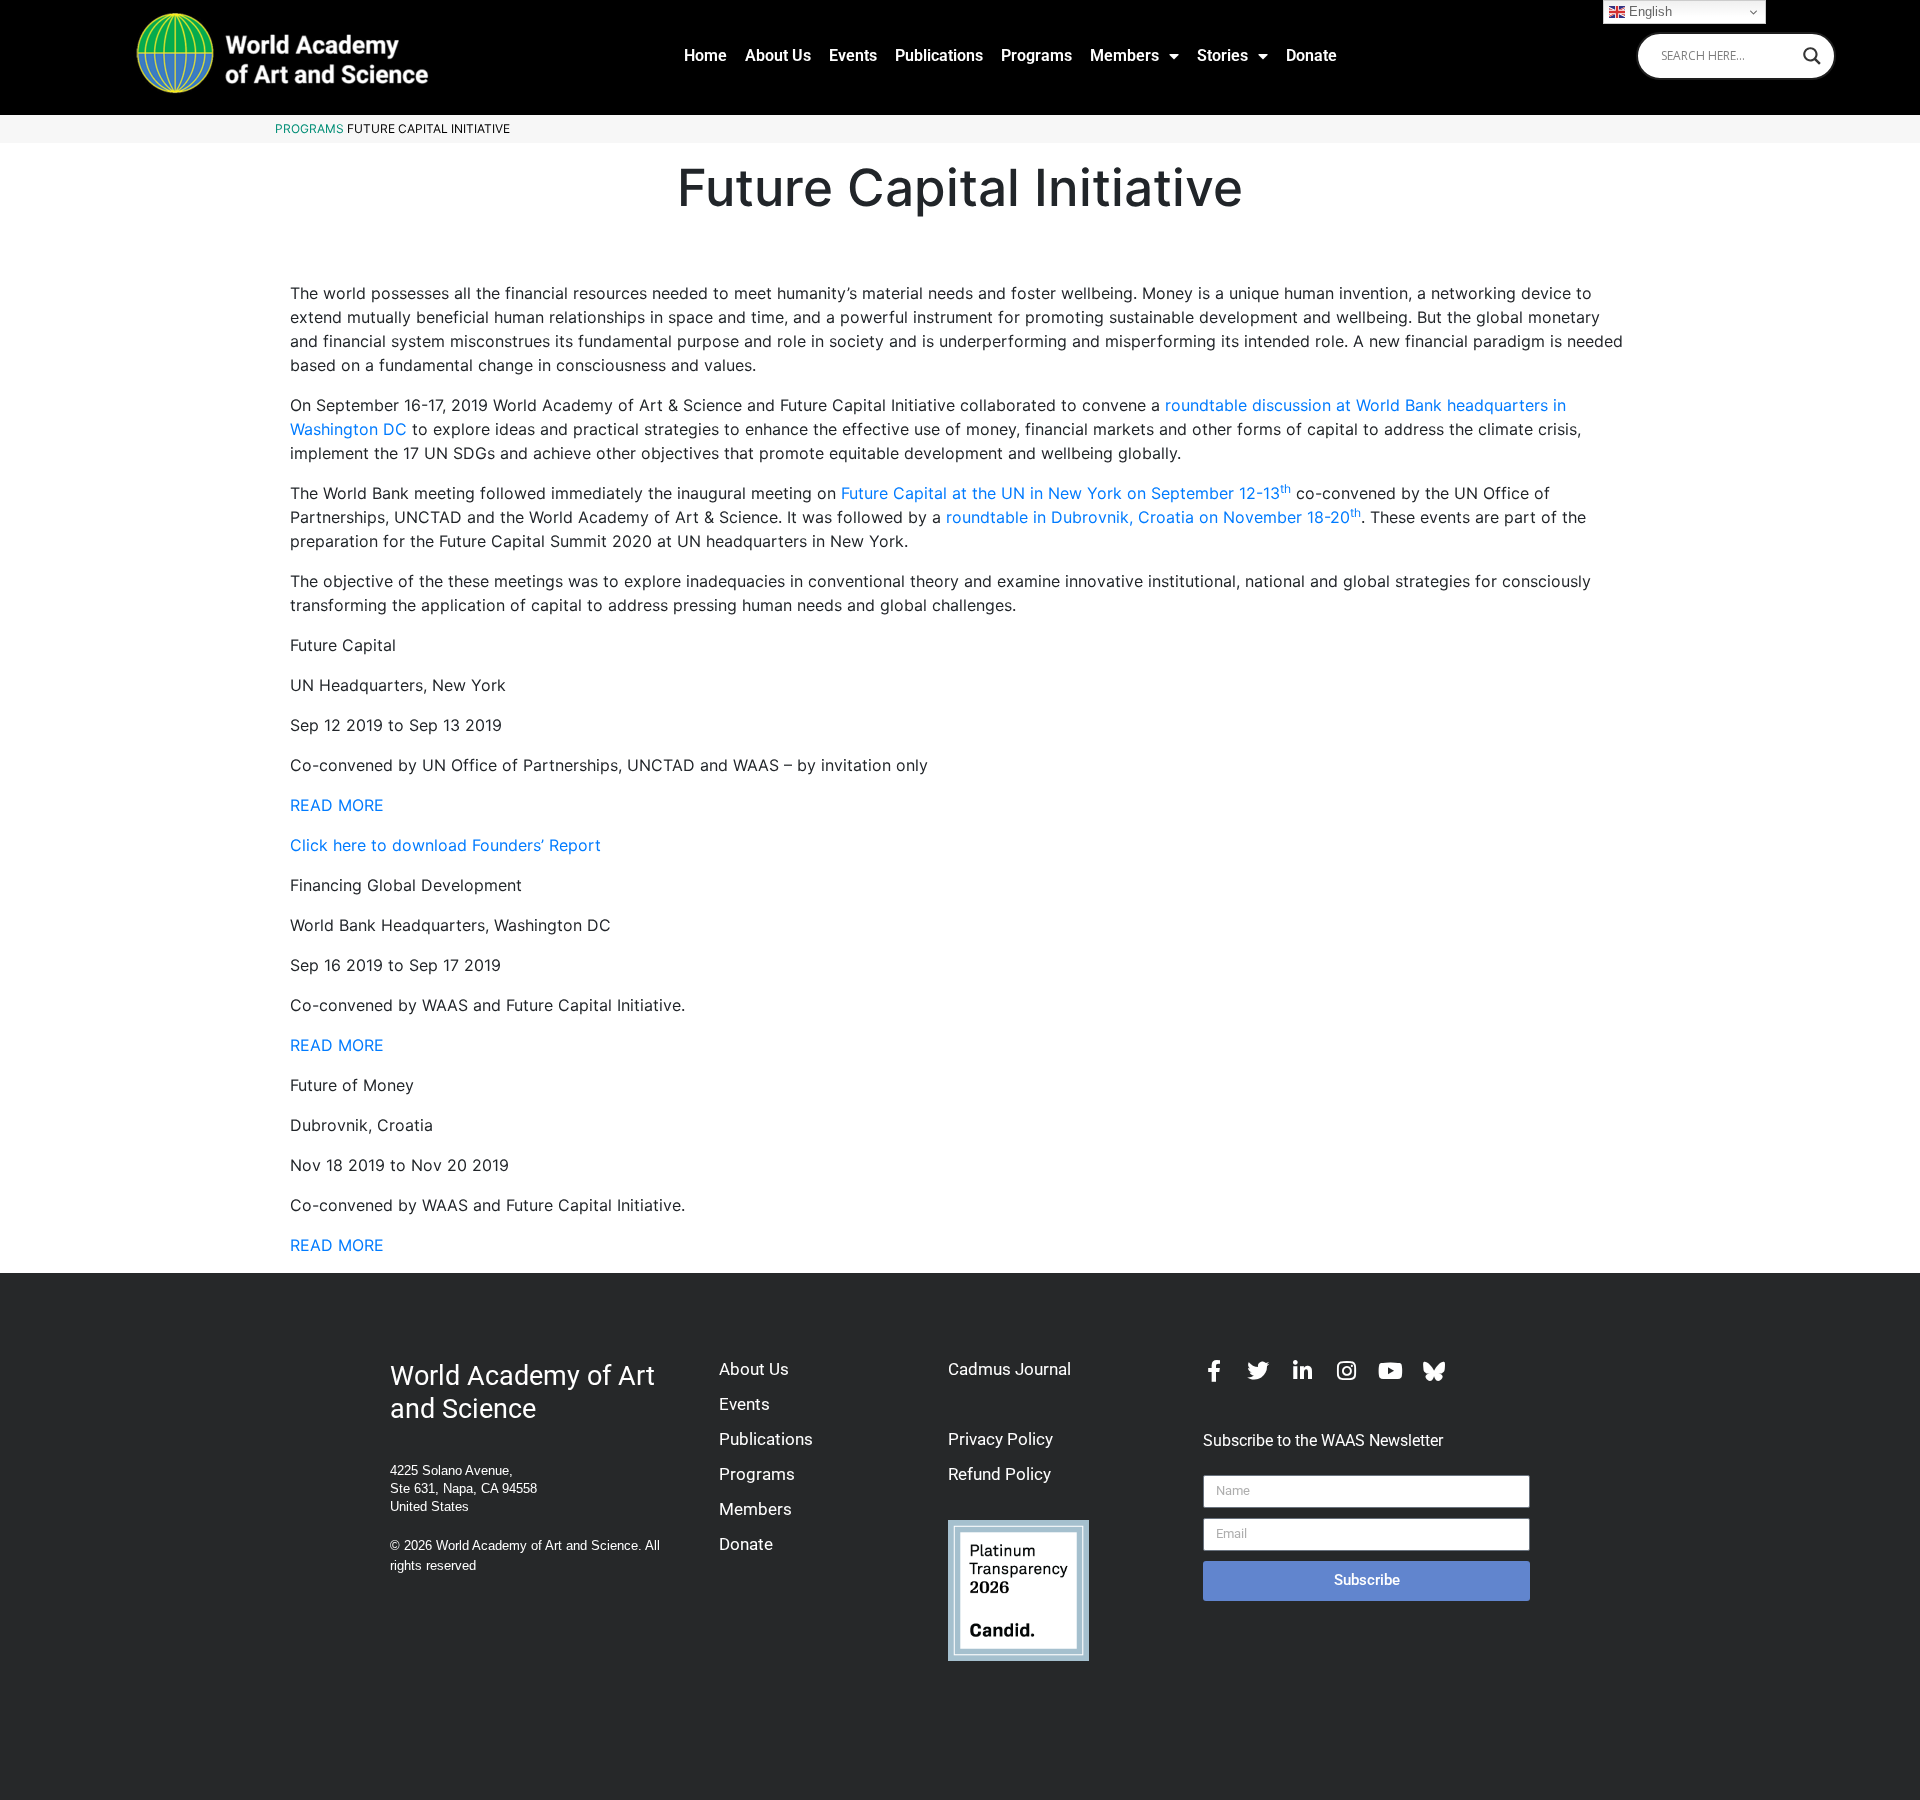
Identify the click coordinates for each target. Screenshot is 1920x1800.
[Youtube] (1390, 1371)
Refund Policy (999, 1474)
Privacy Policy (1000, 1439)
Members (1124, 55)
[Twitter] (1258, 1371)
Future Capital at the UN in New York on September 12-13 (1066, 493)
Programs (1036, 55)
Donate (1311, 55)
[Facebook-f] (1214, 1371)
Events (853, 55)
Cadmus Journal (1009, 1369)
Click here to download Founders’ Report (445, 845)
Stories (1222, 55)
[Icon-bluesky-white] (1434, 1371)
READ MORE (337, 805)
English (1648, 11)
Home (705, 55)
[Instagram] (1346, 1371)
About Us (778, 55)
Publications (939, 55)
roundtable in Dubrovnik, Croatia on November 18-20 (1153, 517)
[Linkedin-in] (1302, 1371)
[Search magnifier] (1812, 56)
